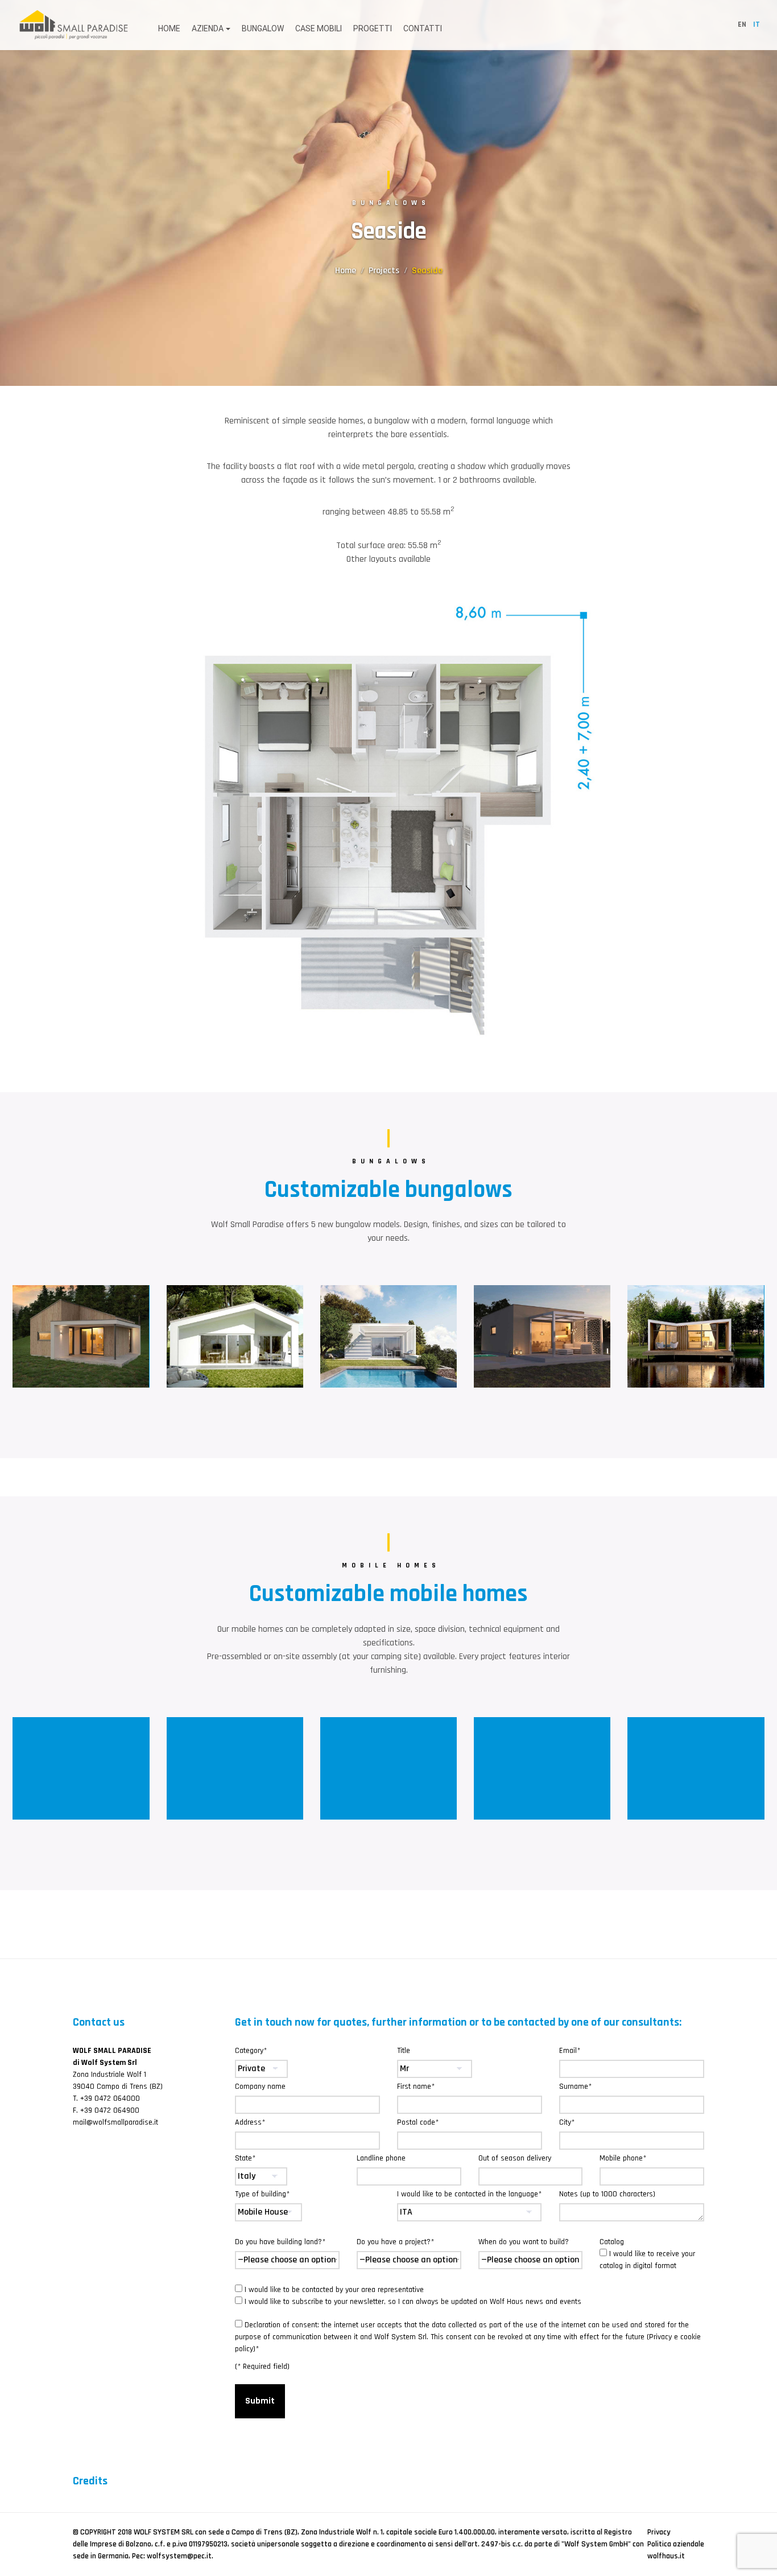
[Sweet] (696, 1768)
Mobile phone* (623, 2158)
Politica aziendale (676, 2544)
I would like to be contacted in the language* (469, 2194)
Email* (570, 2051)
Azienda (208, 28)
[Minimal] (388, 1768)
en (742, 24)
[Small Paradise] (74, 24)
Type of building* (262, 2194)
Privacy (659, 2532)
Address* (250, 2122)
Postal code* (418, 2122)
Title (404, 2051)
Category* (251, 2051)
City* (567, 2122)
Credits (90, 2481)
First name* (416, 2087)
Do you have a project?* (395, 2242)
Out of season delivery (515, 2158)
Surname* (575, 2087)
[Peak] (81, 1336)
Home (169, 28)
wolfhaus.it (666, 2556)
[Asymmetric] (81, 1768)
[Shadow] (235, 1336)
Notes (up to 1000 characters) (607, 2194)
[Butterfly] (696, 1336)
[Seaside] (388, 1336)
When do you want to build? (524, 2242)
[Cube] (542, 1336)
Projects (384, 271)
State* (245, 2158)
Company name (260, 2087)
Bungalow (263, 28)
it (757, 24)
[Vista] (235, 1768)
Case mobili (319, 28)
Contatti (423, 28)
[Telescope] (542, 1768)
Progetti (373, 28)
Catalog (647, 2254)
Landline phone (381, 2158)
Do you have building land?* (280, 2242)
